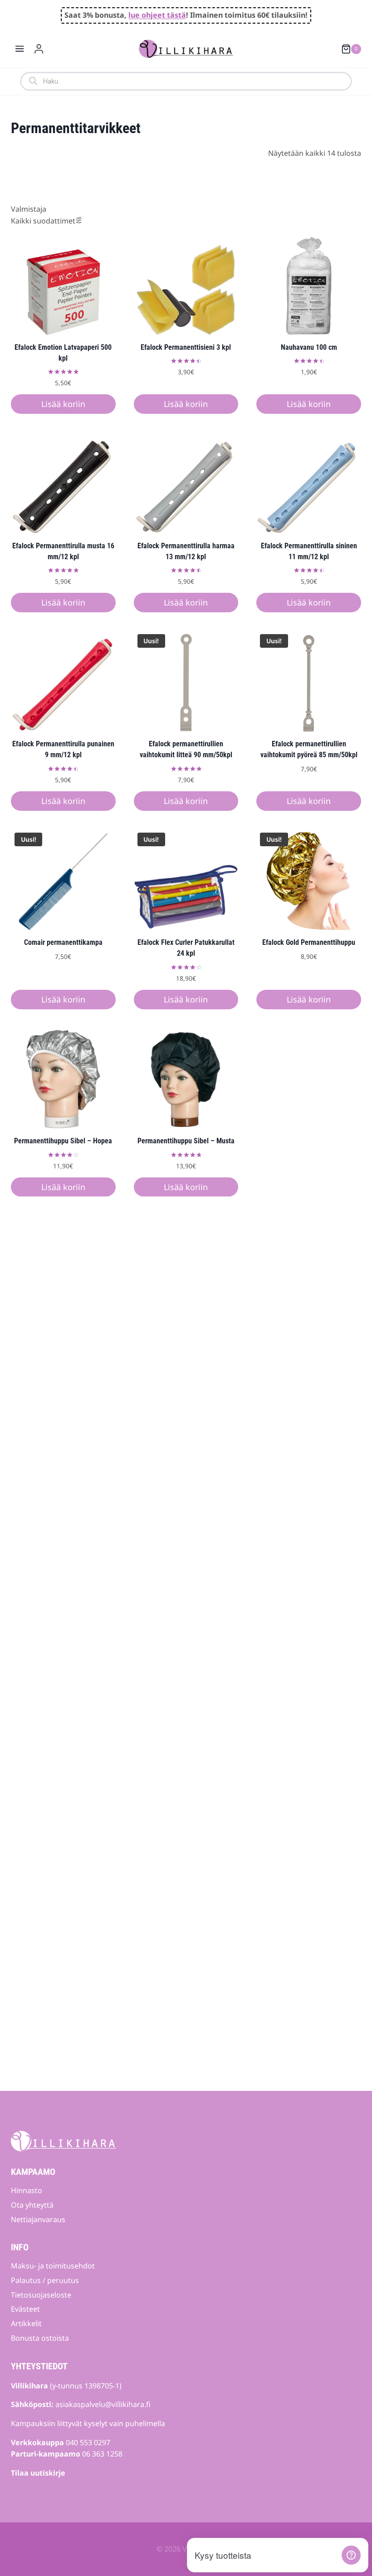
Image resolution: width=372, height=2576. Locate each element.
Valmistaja (29, 209)
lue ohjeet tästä (157, 15)
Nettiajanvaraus (38, 2219)
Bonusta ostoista (40, 2338)
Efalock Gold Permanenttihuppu (309, 942)
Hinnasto (27, 2190)
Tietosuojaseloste (41, 2295)
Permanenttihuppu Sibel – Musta (186, 1141)
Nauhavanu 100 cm (309, 347)
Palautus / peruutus (45, 2280)
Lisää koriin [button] (63, 404)
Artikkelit (26, 2323)
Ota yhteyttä (32, 2205)
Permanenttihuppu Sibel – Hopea (63, 1141)
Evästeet (25, 2309)
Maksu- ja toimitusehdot (53, 2266)
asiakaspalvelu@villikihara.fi (103, 2404)
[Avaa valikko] (20, 49)
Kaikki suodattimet (43, 221)
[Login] (39, 49)
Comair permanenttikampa (63, 942)
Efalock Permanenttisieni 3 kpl (186, 347)
